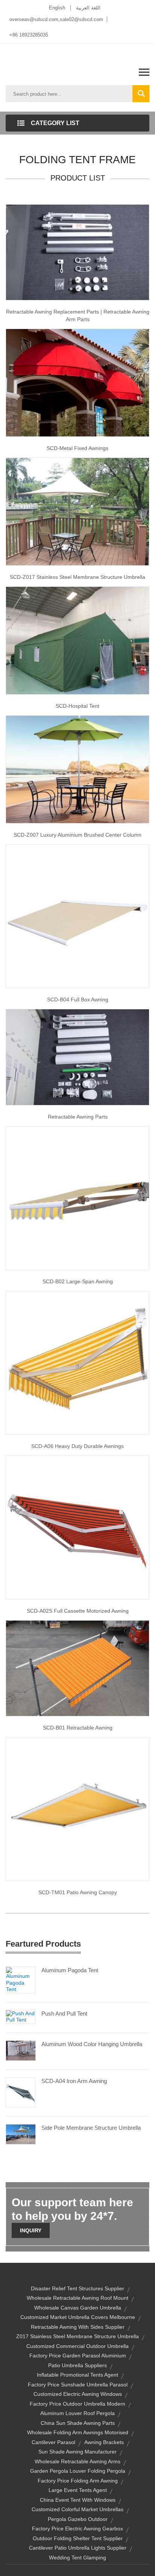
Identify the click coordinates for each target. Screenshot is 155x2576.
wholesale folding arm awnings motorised (78, 2432)
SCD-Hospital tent (77, 706)
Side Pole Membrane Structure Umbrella (91, 2128)
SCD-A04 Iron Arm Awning (74, 2081)
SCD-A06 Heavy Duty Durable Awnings (77, 1446)
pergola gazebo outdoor (78, 2519)
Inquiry (31, 2230)
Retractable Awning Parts (78, 1117)
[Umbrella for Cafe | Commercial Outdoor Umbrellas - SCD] (77, 511)
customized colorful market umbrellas (77, 2509)
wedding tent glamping (77, 2558)
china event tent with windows (78, 2500)
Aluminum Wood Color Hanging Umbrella (92, 2044)
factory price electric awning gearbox (77, 2529)
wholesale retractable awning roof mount (77, 2298)
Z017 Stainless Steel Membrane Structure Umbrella (77, 2336)
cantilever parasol (53, 2442)
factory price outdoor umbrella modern (77, 2404)
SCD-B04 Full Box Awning (78, 999)
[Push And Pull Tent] (21, 2016)
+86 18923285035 (29, 35)
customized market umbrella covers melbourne (78, 2317)
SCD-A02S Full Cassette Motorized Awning (78, 1611)
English (57, 8)
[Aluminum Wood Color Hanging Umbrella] (21, 2050)
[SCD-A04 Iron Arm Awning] (21, 2092)
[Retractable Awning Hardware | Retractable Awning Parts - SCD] (77, 1057)
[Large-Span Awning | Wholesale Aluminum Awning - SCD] (77, 1197)
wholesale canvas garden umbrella (78, 2308)
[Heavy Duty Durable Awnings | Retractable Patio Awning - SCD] (77, 1362)
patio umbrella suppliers (77, 2365)
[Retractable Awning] (77, 1668)
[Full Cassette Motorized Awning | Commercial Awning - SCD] (77, 1527)
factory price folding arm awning (78, 2481)
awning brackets (104, 2442)
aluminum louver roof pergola (77, 2413)
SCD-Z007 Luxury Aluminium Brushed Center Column (77, 835)
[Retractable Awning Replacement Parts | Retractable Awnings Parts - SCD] (77, 252)
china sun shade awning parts (78, 2423)
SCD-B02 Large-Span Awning (78, 1281)
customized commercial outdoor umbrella (77, 2346)
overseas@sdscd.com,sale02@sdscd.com (56, 19)
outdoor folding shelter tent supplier (78, 2538)
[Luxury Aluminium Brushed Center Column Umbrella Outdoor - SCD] (77, 769)
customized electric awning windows (78, 2394)
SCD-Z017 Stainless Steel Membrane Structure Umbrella (77, 577)
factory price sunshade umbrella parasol (78, 2385)
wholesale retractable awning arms (77, 2461)
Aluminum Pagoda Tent (70, 1970)
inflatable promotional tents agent (77, 2375)
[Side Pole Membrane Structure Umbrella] (21, 2134)
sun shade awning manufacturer (77, 2452)
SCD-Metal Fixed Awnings (77, 448)
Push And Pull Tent (64, 2014)
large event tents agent (78, 2490)
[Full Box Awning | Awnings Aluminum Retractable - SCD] (77, 916)
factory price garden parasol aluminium (78, 2356)
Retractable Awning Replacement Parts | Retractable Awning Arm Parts (78, 315)
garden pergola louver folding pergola (78, 2471)
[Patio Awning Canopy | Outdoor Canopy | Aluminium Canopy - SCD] (77, 1809)
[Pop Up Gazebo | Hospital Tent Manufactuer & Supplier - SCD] (77, 640)
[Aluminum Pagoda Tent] (21, 1979)
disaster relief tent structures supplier (77, 2288)
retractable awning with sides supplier (78, 2327)
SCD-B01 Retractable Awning (78, 1728)
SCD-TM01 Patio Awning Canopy (78, 1892)
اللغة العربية (88, 8)
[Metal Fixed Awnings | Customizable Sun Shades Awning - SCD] (77, 383)
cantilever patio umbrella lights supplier (78, 2548)
